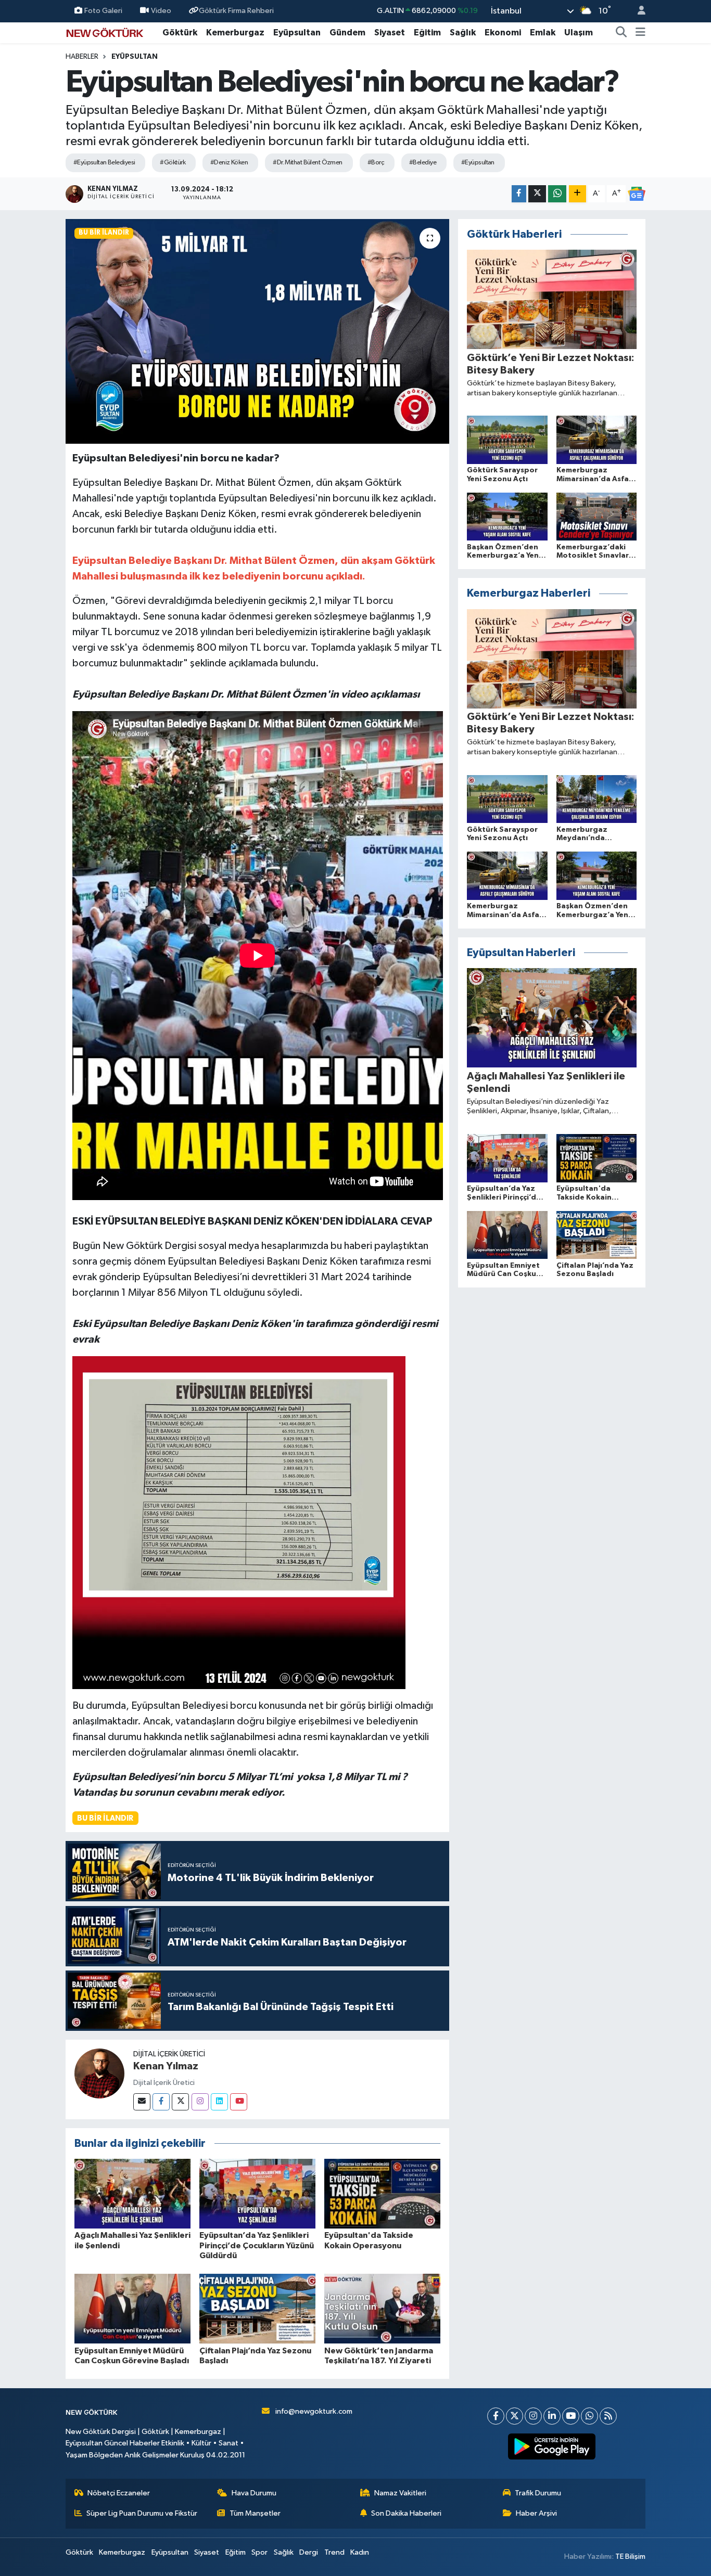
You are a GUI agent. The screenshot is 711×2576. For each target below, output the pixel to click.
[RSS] (608, 2416)
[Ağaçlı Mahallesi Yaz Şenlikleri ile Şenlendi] (132, 2193)
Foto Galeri (103, 11)
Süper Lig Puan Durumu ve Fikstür (142, 2513)
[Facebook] (161, 2102)
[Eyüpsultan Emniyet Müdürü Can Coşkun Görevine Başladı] (132, 2308)
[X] (515, 2416)
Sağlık (463, 33)
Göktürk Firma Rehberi (236, 11)
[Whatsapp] (589, 2416)
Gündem (347, 33)
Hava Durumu (254, 2493)
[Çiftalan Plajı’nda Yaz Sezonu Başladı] (257, 2308)
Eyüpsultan (297, 33)
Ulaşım (579, 33)
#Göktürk (173, 163)
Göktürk (180, 33)
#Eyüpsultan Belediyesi (104, 163)
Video (161, 11)
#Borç (376, 163)
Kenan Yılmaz (166, 2066)
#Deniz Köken (229, 163)
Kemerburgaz (235, 33)
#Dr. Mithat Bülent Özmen (308, 163)
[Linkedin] (219, 2102)
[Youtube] (239, 2102)
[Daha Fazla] (577, 194)
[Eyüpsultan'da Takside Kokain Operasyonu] (382, 2193)
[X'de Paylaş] (537, 194)
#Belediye (423, 163)
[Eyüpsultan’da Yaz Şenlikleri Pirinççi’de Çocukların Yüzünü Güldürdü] (257, 2193)
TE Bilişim (630, 2556)
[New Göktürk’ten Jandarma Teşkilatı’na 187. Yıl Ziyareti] (382, 2308)
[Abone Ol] (637, 194)
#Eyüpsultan (478, 163)
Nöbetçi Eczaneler (119, 2493)
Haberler (82, 57)
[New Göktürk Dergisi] (105, 32)
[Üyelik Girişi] (637, 11)
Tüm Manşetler (255, 2513)
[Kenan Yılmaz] (99, 2073)
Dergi (309, 2552)
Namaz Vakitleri (400, 2493)
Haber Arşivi (536, 2513)
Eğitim (427, 33)
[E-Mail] (142, 2102)
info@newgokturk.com (314, 2411)
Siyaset (390, 33)
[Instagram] (200, 2102)
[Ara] (621, 33)
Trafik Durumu (538, 2493)
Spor (259, 2552)
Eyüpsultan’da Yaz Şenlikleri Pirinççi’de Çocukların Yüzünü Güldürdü (257, 2245)
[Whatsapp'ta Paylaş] (557, 194)
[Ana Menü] (640, 33)
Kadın (360, 2552)
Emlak (543, 33)
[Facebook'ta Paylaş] (519, 194)
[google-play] (552, 2446)
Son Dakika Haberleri (406, 2513)
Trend (334, 2552)
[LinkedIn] (552, 2416)
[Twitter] (180, 2102)
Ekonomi (503, 33)
